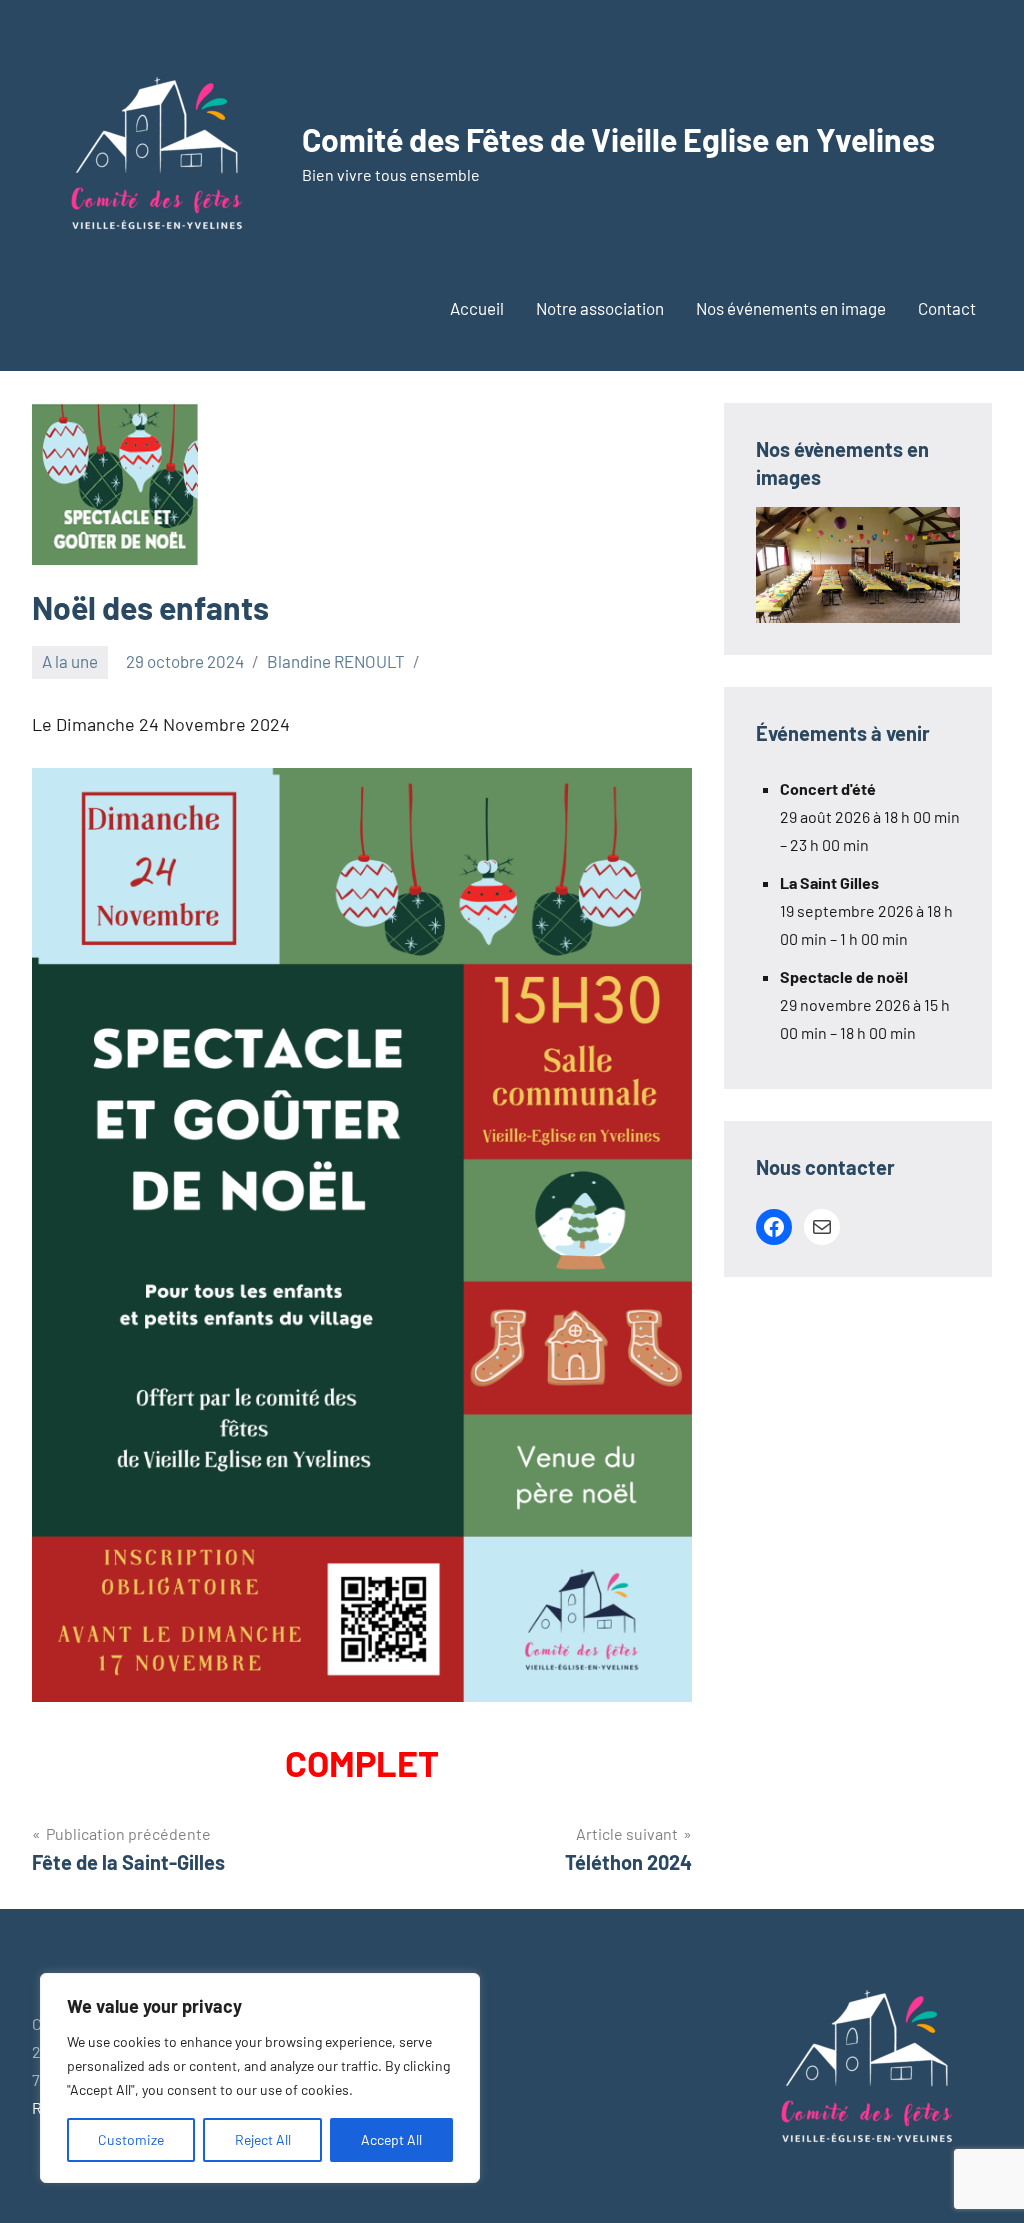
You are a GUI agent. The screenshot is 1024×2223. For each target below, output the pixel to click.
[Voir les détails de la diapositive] (858, 565)
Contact (947, 308)
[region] (260, 2078)
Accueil (477, 308)
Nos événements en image (791, 308)
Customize (131, 2139)
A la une (70, 661)
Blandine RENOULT (336, 661)
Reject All (263, 2139)
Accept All (391, 2139)
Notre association (600, 308)
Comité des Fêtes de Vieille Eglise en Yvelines (618, 139)
